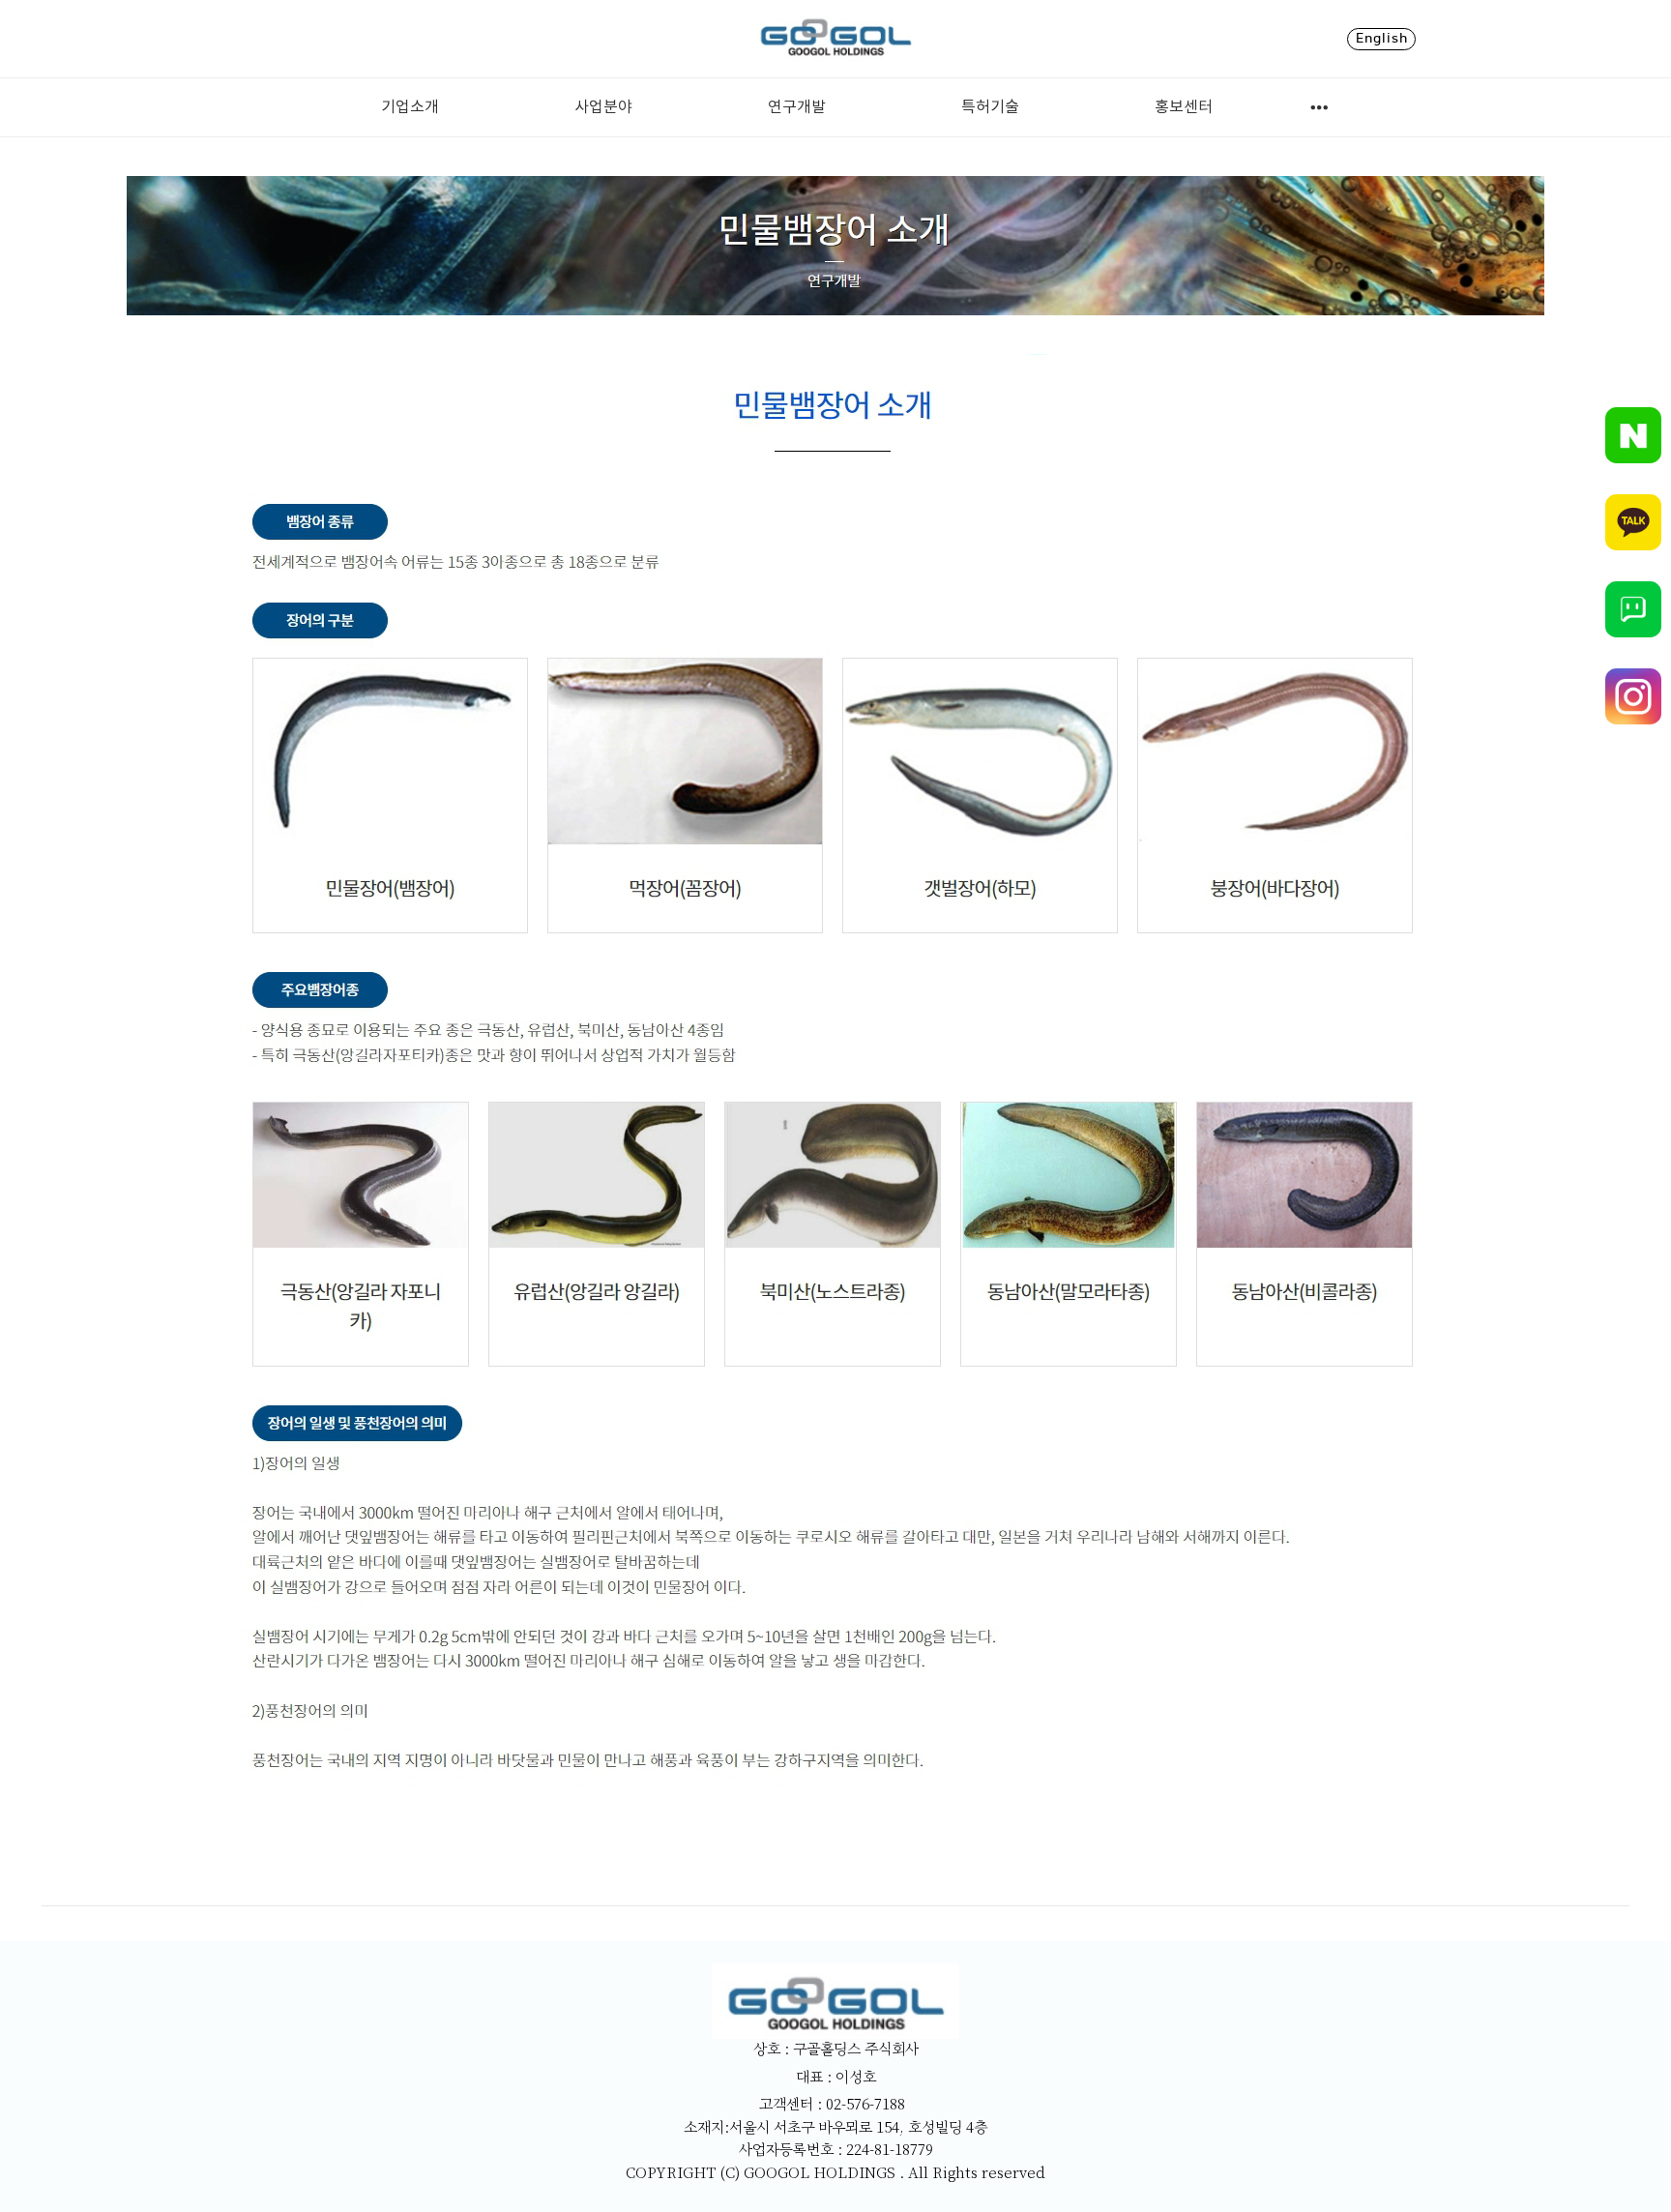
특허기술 (990, 107)
